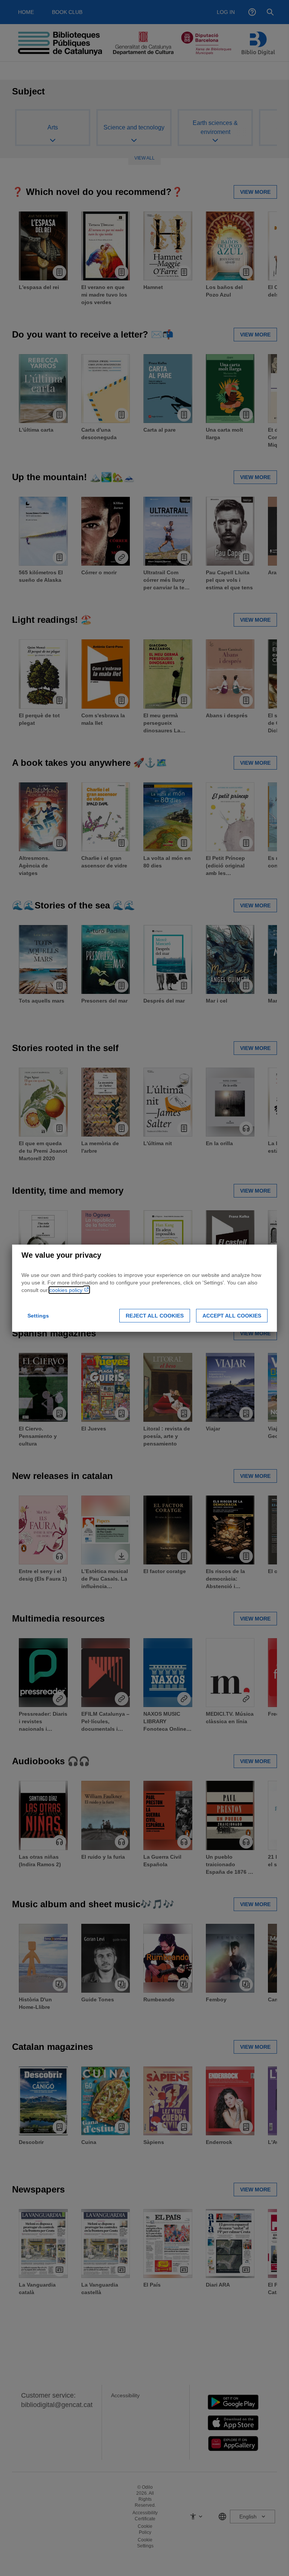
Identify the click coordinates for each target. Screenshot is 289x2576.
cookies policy (67, 1290)
